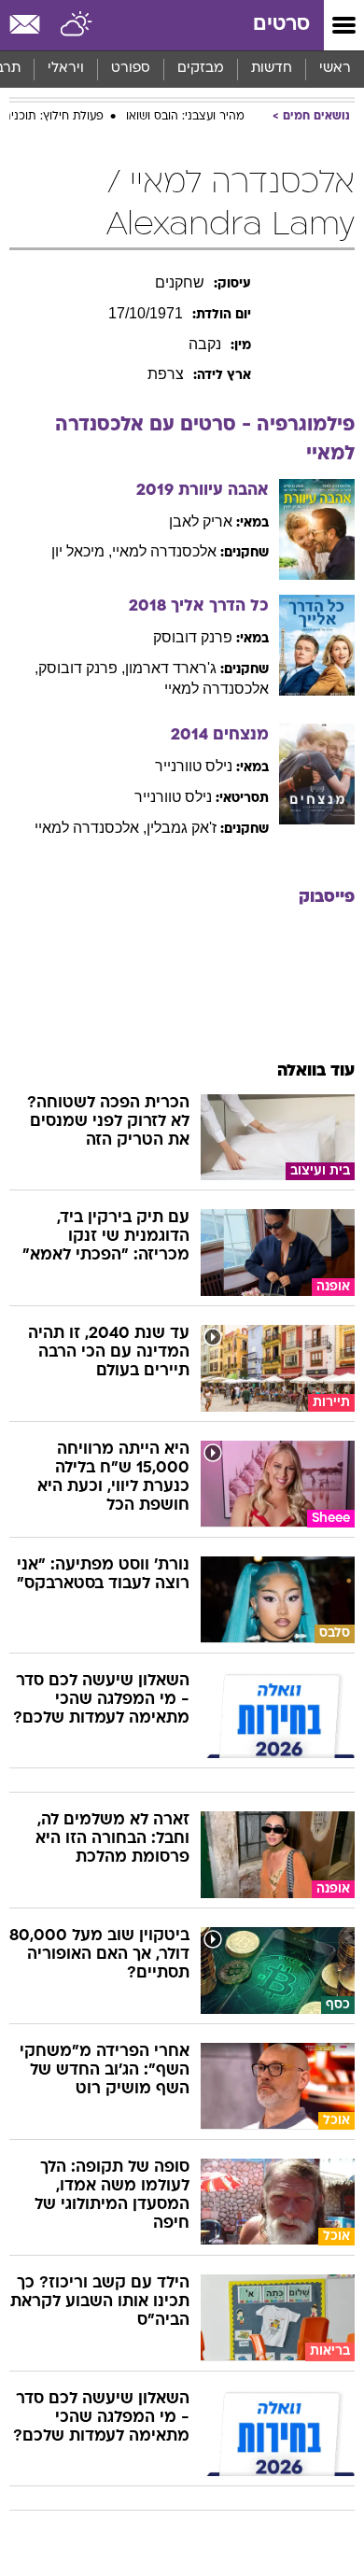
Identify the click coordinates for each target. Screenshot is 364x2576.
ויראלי (66, 69)
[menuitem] (271, 69)
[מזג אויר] (77, 25)
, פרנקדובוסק (82, 668)
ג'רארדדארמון (171, 668)
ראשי (335, 69)
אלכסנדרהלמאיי (164, 551)
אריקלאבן (201, 521)
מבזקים (201, 69)
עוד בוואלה (316, 1071)
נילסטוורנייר (194, 766)
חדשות (272, 69)
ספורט (131, 69)
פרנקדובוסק (193, 637)
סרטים (281, 25)
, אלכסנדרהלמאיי (91, 828)
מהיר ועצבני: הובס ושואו (185, 117)
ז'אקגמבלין (182, 828)
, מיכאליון (82, 551)
